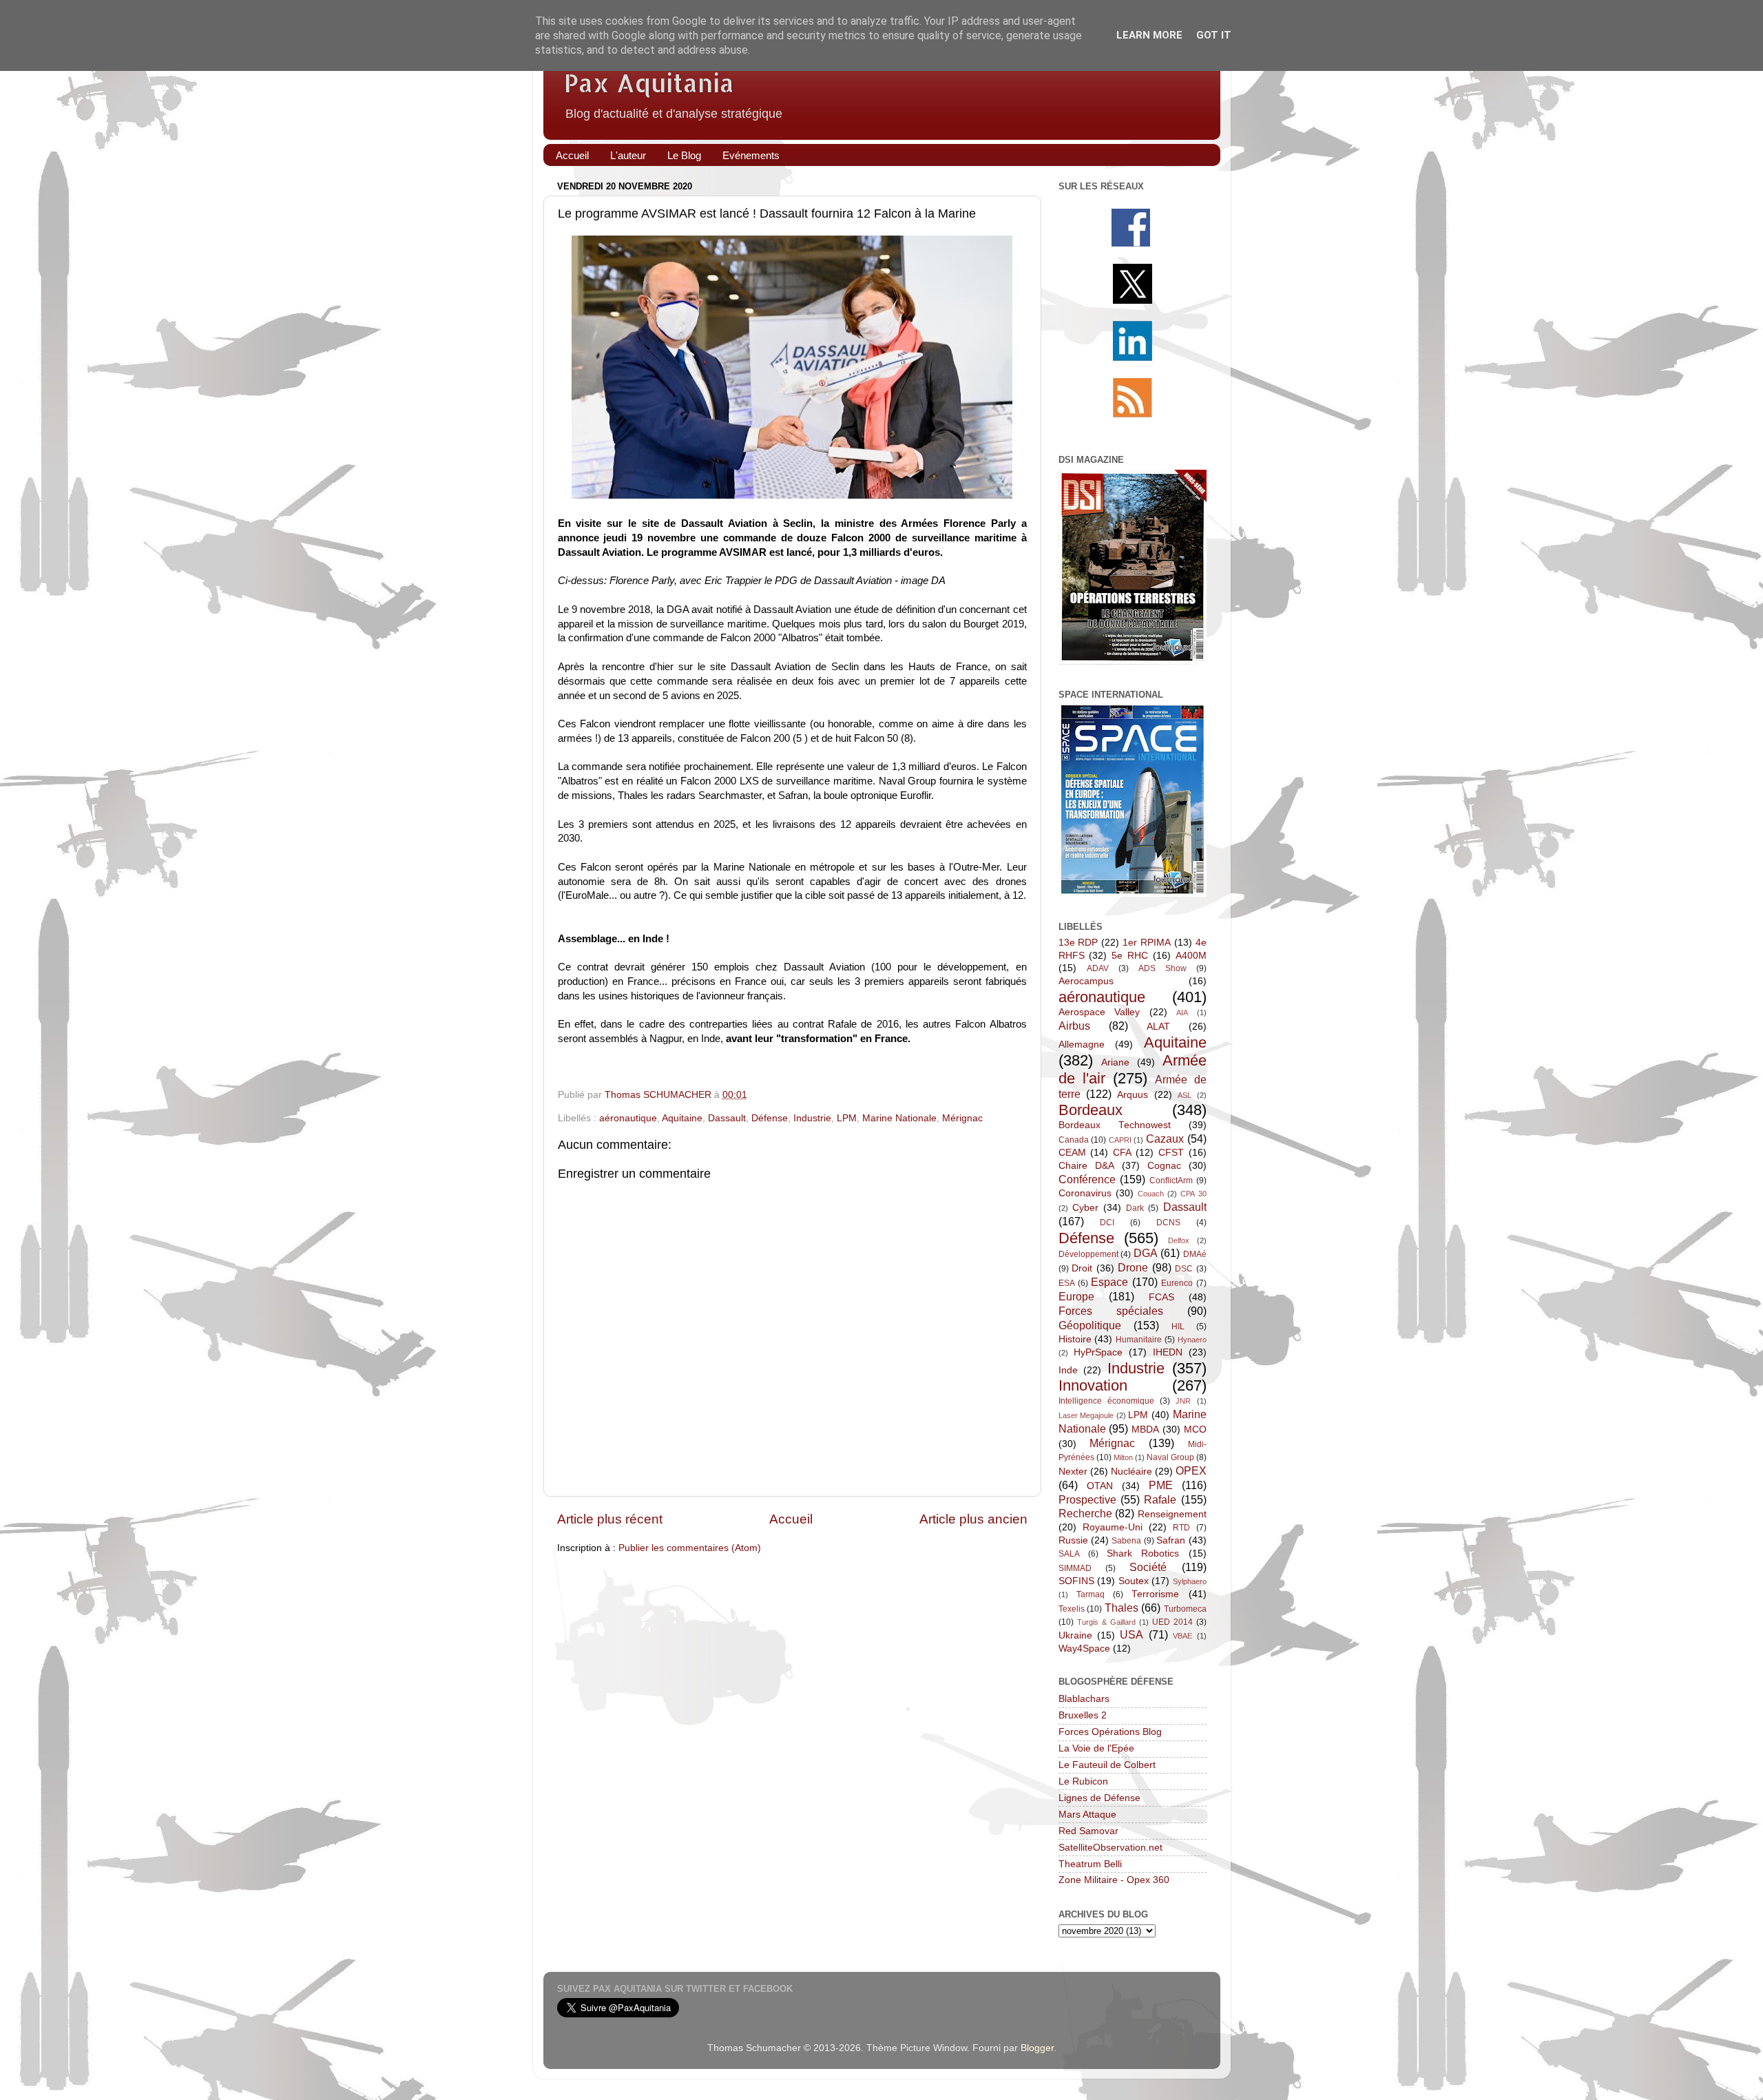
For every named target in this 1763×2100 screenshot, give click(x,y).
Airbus (1074, 1026)
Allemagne (1082, 1044)
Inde (1068, 1370)
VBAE (1182, 1636)
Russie (1073, 1540)
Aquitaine (682, 1118)
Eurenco (1177, 1283)
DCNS (1168, 1223)
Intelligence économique (1106, 1401)
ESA (1067, 1283)
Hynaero (1192, 1340)
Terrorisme (1155, 1594)
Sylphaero (1190, 1581)
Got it (1214, 35)
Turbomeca (1185, 1609)
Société (1148, 1567)
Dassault (727, 1118)
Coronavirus (1085, 1193)
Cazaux (1165, 1139)
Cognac (1164, 1166)
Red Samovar (1088, 1831)
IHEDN (1168, 1352)
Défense (770, 1118)
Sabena (1126, 1541)
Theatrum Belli (1090, 1864)
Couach (1151, 1194)
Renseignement (1172, 1514)
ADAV (1098, 968)
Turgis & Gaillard (1106, 1622)
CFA (1122, 1153)
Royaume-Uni (1113, 1527)
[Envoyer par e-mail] (789, 1095)
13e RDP (1078, 943)
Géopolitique (1090, 1325)
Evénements (751, 155)
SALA (1069, 1554)
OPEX (1191, 1470)
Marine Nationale (899, 1118)
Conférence (1087, 1179)
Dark (1135, 1208)
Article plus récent (610, 1519)
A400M (1191, 956)
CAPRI (1120, 1140)
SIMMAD (1075, 1568)
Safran (1171, 1540)
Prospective (1087, 1499)
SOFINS (1076, 1581)
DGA (1146, 1253)
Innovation (1093, 1385)
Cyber (1085, 1208)
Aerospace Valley (1099, 1012)
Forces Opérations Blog (1110, 1732)
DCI (1107, 1223)
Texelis (1072, 1609)
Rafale (1160, 1499)
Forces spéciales (1111, 1311)
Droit (1082, 1268)
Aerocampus (1086, 981)
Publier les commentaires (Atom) (690, 1548)
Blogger (1037, 2048)
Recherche (1085, 1513)
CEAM (1072, 1153)
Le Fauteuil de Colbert (1107, 1765)
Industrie (812, 1118)
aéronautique (628, 1118)
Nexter (1073, 1472)
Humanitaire (1139, 1340)
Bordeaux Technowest (1115, 1125)
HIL (1178, 1327)
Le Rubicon (1083, 1781)
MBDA (1145, 1430)
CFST (1171, 1153)
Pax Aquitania (649, 83)
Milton (1123, 1457)
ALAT (1158, 1027)
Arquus (1133, 1095)
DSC (1184, 1269)
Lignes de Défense (1099, 1798)
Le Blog (684, 155)
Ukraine (1075, 1635)
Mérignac (962, 1118)
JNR (1183, 1401)
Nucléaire (1131, 1472)
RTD (1181, 1528)
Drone (1133, 1267)
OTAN (1100, 1486)
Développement (1088, 1254)
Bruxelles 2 (1083, 1715)
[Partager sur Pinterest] (877, 1095)
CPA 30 (1193, 1194)
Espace (1109, 1282)
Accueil (572, 155)
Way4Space (1084, 1649)
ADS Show (1162, 968)
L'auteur (628, 155)
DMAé (1195, 1254)
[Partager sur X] (833, 1095)
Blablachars (1084, 1699)
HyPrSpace (1098, 1352)
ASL (1185, 1095)
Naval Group (1170, 1457)
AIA (1182, 1012)
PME (1161, 1485)
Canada (1074, 1140)
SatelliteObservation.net (1110, 1848)
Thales (1122, 1608)
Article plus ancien (973, 1519)
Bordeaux (1091, 1110)
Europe (1076, 1296)
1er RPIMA (1147, 943)
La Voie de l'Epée (1096, 1748)
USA (1131, 1634)
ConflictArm (1171, 1181)
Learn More (1149, 35)
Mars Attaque (1087, 1815)
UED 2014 (1172, 1622)
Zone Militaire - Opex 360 (1114, 1880)
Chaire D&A (1086, 1166)
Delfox (1179, 1240)
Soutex (1134, 1581)
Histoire (1075, 1339)
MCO (1195, 1430)
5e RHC (1130, 956)
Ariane (1115, 1062)
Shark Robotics (1143, 1553)
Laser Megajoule (1086, 1415)
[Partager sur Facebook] (855, 1095)
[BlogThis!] (811, 1095)
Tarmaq (1091, 1594)
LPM (847, 1118)
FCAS (1161, 1297)
